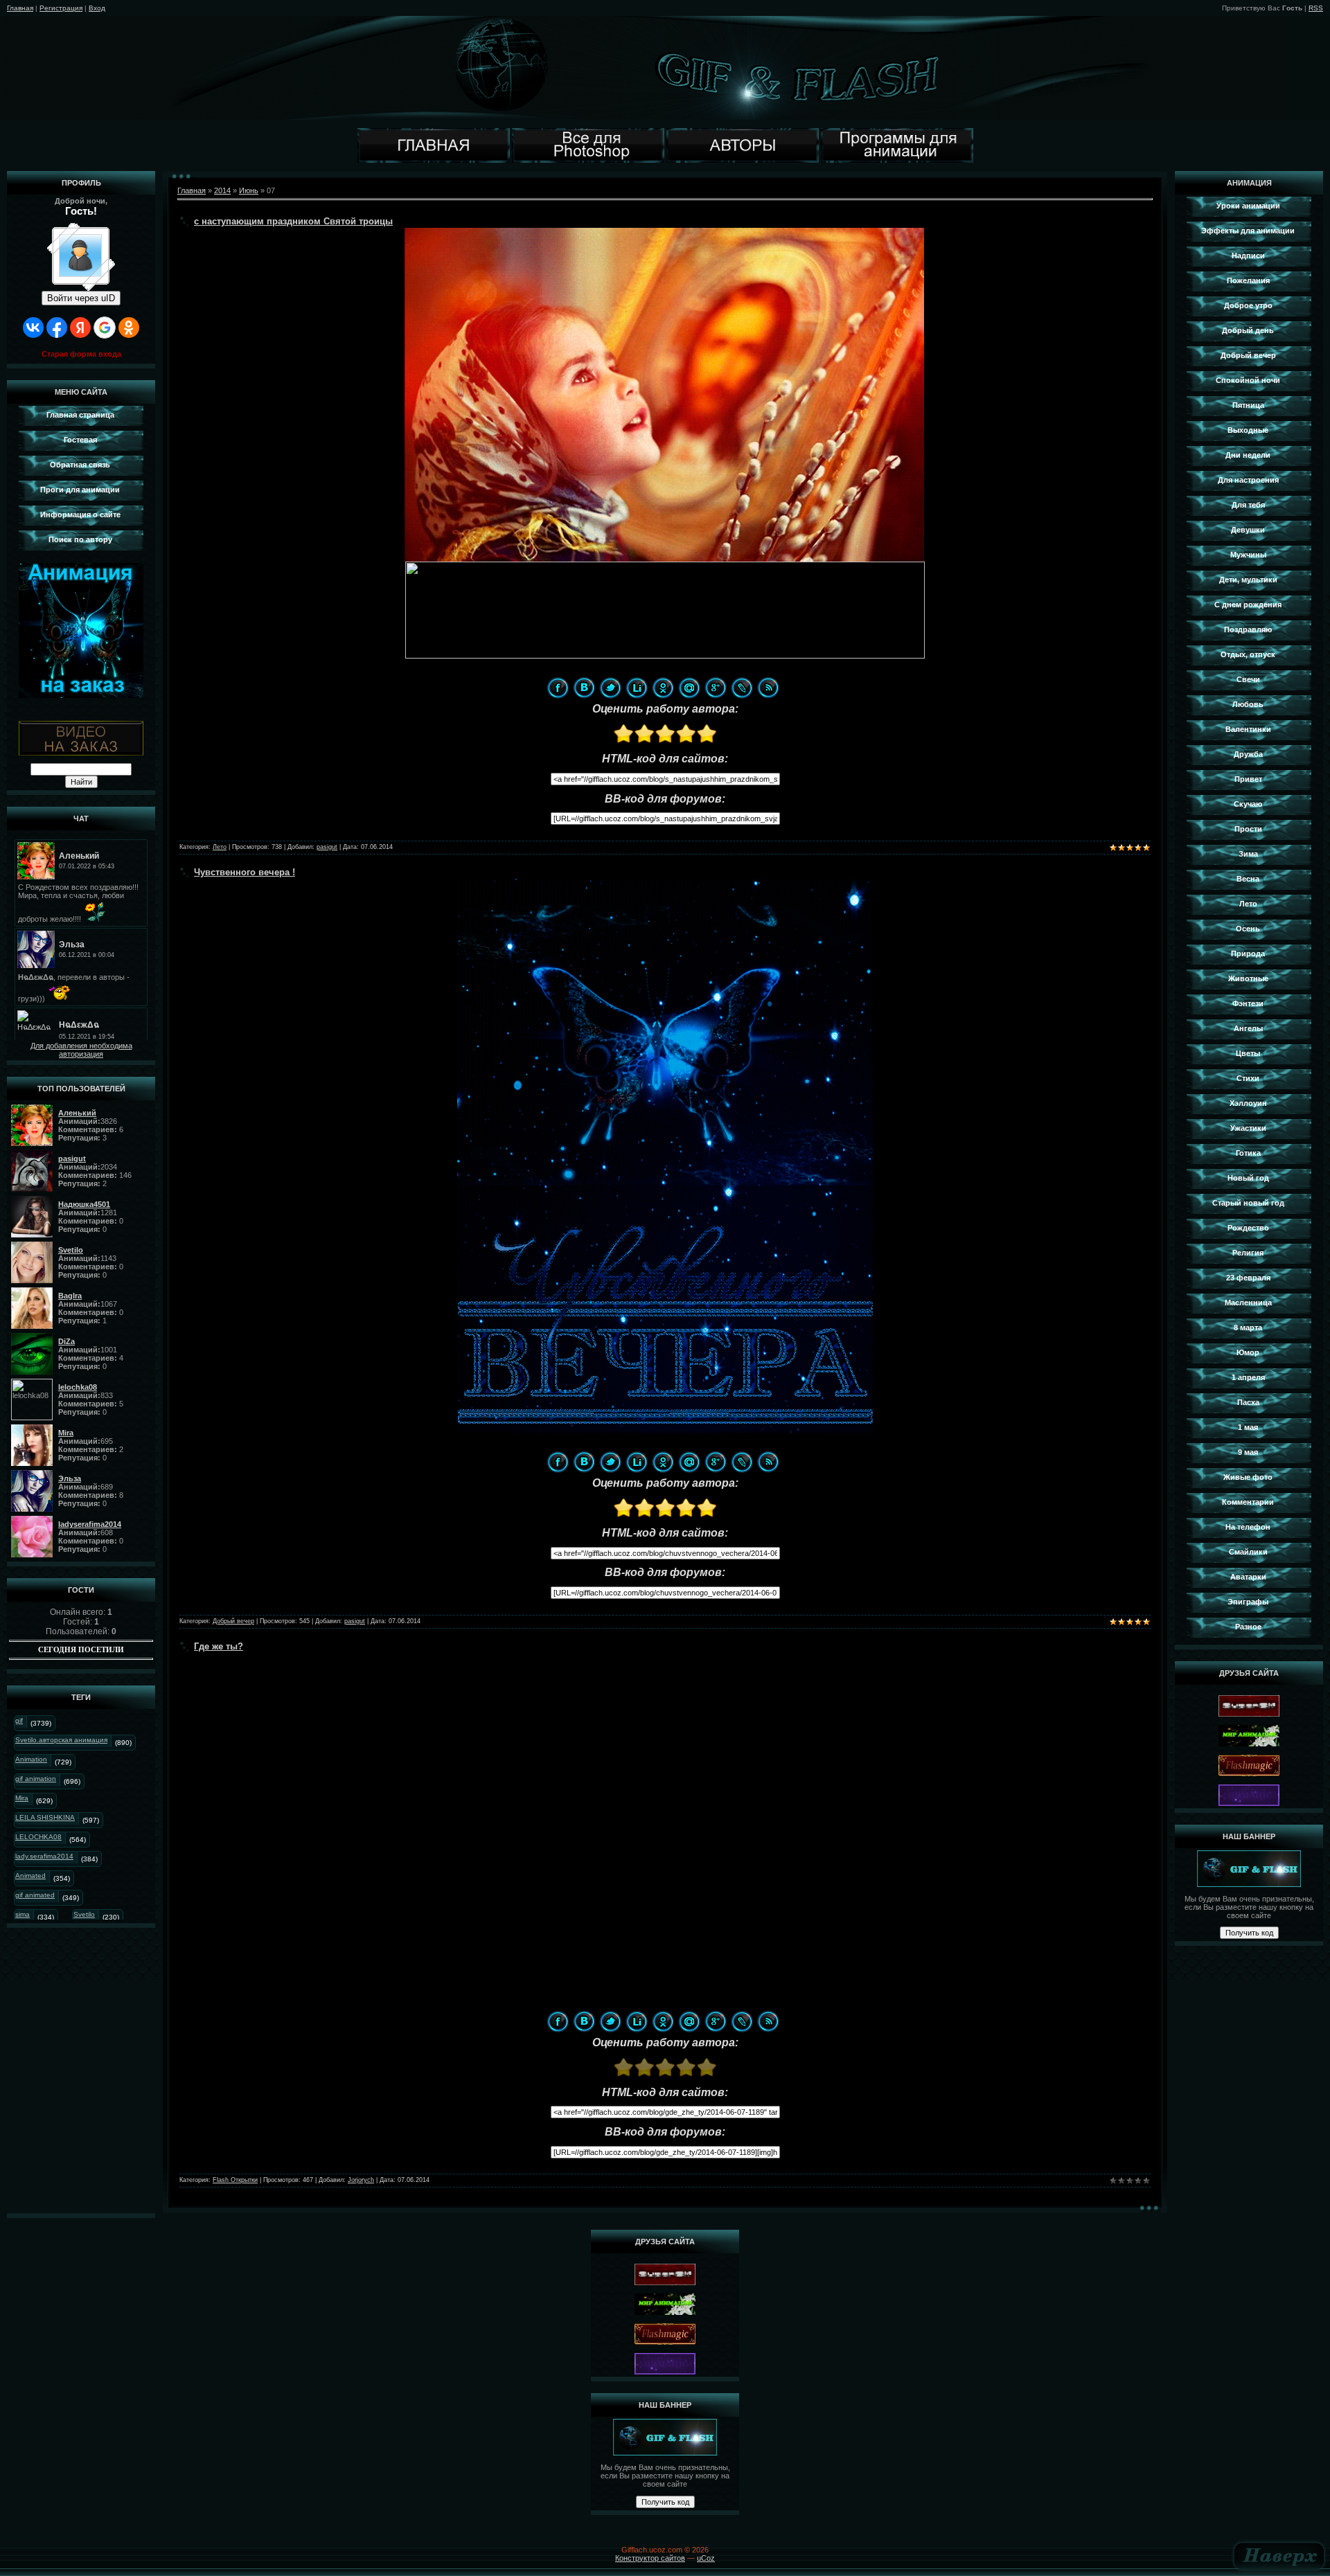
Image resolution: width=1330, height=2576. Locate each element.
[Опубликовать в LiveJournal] (742, 688)
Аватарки (1248, 1577)
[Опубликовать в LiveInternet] (637, 688)
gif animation (36, 1779)
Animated (30, 1876)
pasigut (327, 847)
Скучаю (1248, 804)
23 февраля (1248, 1278)
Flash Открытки (235, 2180)
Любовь (1248, 704)
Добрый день (1248, 330)
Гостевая (80, 440)
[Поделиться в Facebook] (558, 688)
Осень (1248, 929)
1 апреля (1248, 1377)
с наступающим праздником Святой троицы (293, 221)
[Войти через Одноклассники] (129, 328)
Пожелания (1248, 280)
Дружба (1248, 754)
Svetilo (84, 1914)
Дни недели (1248, 455)
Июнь (249, 190)
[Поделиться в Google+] (716, 688)
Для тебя (1248, 505)
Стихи (1248, 1078)
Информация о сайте (80, 515)
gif (19, 1720)
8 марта (1248, 1327)
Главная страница (80, 415)
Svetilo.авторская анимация (61, 1740)
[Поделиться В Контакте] (584, 688)
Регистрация (61, 8)
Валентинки (1248, 729)
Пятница (1248, 405)
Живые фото (1248, 1477)
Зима (1248, 854)
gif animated (35, 1895)
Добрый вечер (233, 1621)
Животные (1248, 978)
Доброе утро (1248, 305)
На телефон (1248, 1527)
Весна (1248, 879)
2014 (222, 190)
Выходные (1248, 430)
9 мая (1248, 1452)
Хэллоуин (1248, 1103)
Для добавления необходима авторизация (81, 1050)
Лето (220, 847)
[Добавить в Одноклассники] (663, 688)
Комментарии (1248, 1502)
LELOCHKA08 (38, 1837)
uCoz (706, 2558)
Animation (31, 1759)
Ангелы (1248, 1028)
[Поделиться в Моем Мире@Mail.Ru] (689, 688)
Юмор (1248, 1352)
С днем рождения (1248, 605)
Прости (1248, 829)
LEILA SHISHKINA (45, 1817)
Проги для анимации (80, 490)
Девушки (1248, 530)
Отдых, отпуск (1248, 654)
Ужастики (1248, 1128)
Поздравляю (1248, 629)
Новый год (1248, 1178)
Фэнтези (1248, 1003)
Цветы (1248, 1053)
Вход (97, 8)
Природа (1248, 954)
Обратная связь (80, 465)
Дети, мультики (1248, 580)
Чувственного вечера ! (245, 872)
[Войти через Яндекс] (80, 328)
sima (23, 1914)
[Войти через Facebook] (57, 328)
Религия (1248, 1253)
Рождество (1248, 1228)
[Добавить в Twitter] (610, 688)
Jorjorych (361, 2180)
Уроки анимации (1248, 206)
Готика (1248, 1153)
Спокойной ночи (1248, 380)
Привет (1248, 779)
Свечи (1248, 679)
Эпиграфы (1248, 1602)
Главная (20, 8)
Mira (22, 1798)
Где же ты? (219, 1646)
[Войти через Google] (105, 328)
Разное (1248, 1627)
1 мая (1248, 1427)
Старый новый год (1248, 1203)
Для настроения (1248, 480)
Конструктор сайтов (650, 2558)
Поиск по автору (80, 539)
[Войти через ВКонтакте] (33, 328)
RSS (1316, 8)
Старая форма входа (81, 354)
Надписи (1248, 256)
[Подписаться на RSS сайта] (768, 688)
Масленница (1248, 1303)
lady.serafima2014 (44, 1856)
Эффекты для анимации (1248, 231)
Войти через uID (81, 298)
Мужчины (1248, 555)
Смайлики (1248, 1552)
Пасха (1248, 1402)
